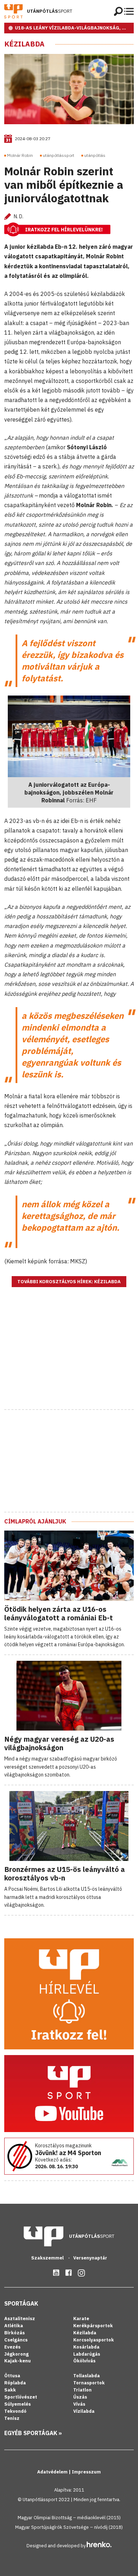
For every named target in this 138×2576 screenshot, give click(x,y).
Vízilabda (84, 2411)
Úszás (80, 2397)
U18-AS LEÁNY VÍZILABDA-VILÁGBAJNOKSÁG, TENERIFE (74, 28)
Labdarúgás (87, 2354)
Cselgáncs (16, 2340)
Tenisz (12, 2418)
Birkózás (15, 2333)
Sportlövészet (21, 2397)
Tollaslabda (87, 2376)
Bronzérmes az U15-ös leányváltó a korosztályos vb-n (65, 1874)
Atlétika (14, 2326)
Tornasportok (89, 2383)
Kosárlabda (86, 2347)
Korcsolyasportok (94, 2340)
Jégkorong (16, 2354)
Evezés (12, 2347)
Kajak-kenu (18, 2361)
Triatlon (82, 2390)
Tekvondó (15, 2411)
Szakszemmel (48, 2258)
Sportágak (21, 2303)
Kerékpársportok (93, 2326)
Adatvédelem (53, 2472)
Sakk (10, 2390)
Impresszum (86, 2472)
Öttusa (12, 2376)
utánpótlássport (59, 155)
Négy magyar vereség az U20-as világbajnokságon (59, 1743)
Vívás (79, 2404)
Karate (81, 2319)
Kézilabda (24, 44)
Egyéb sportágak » (33, 2433)
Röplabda (15, 2383)
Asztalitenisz (20, 2319)
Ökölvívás (84, 2361)
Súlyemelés (18, 2404)
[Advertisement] (69, 1357)
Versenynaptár (90, 2258)
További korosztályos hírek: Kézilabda (69, 1282)
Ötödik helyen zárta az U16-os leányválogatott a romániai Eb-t (59, 1613)
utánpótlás (95, 155)
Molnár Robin (20, 155)
